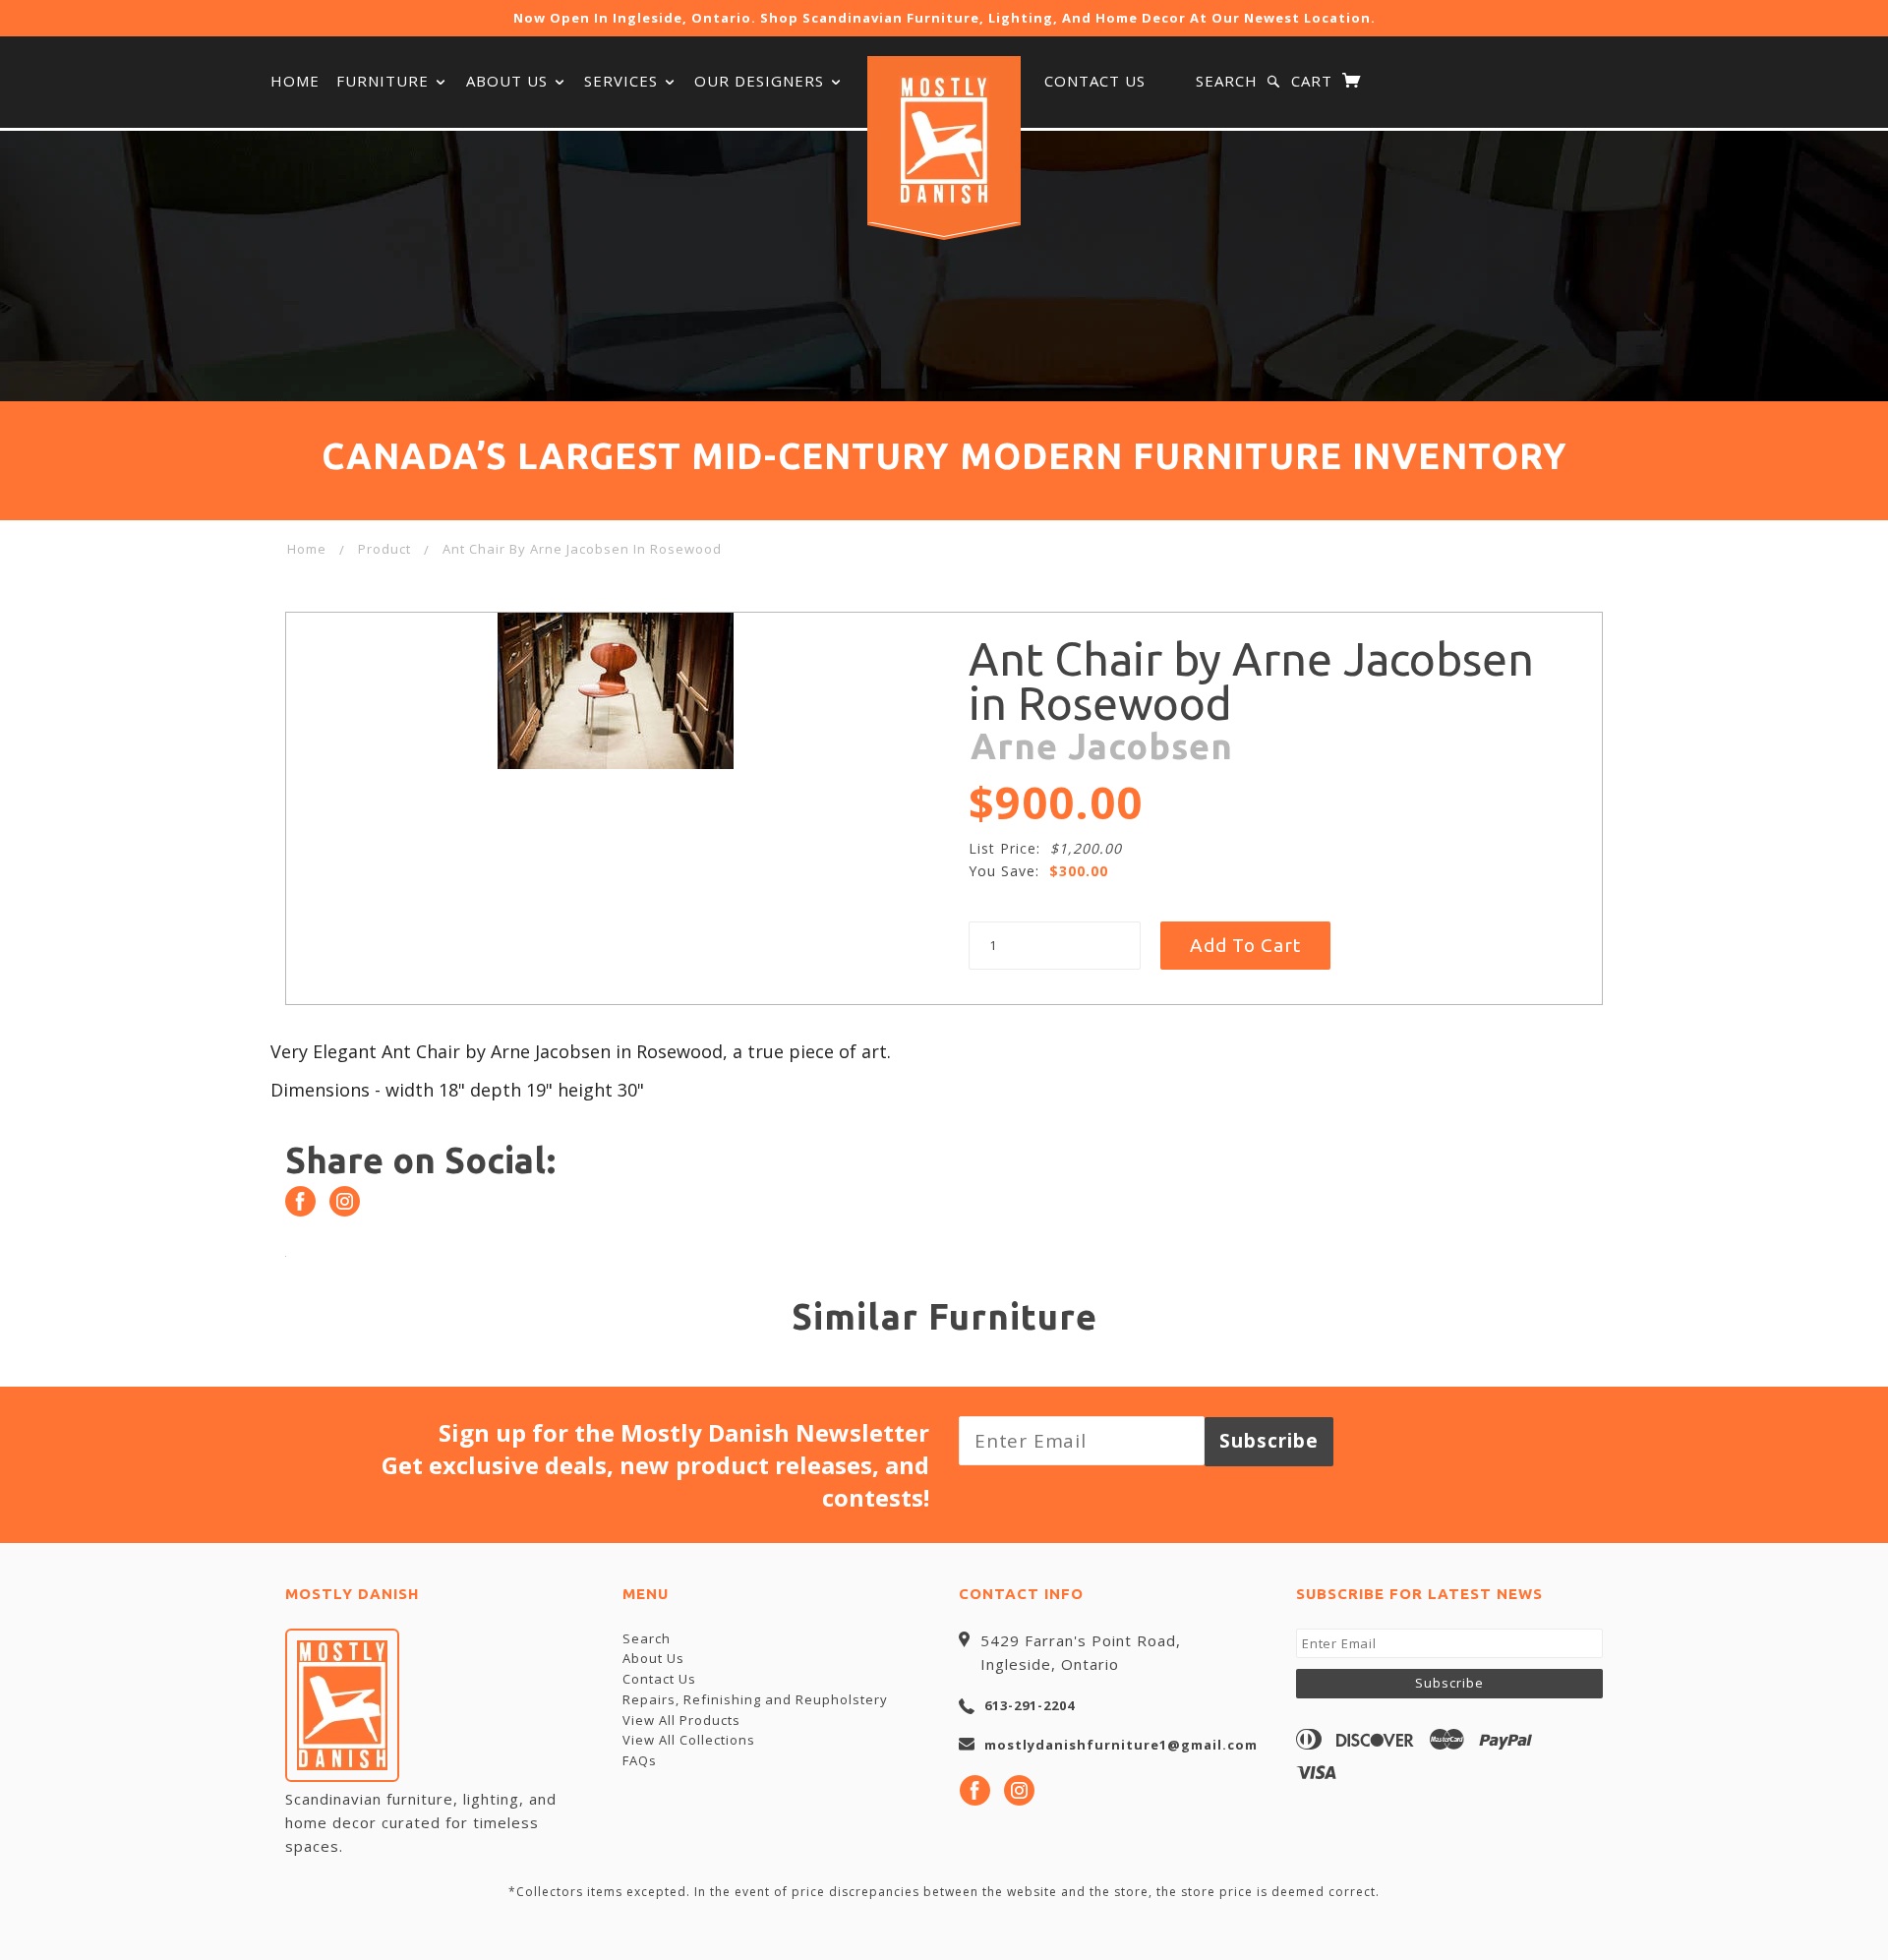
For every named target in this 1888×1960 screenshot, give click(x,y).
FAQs (640, 1760)
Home (295, 81)
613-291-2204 (1030, 1705)
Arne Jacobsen (1102, 746)
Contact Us (1095, 81)
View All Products (681, 1720)
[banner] (944, 141)
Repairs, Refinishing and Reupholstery (755, 1699)
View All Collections (689, 1740)
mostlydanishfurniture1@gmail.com (1121, 1745)
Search (1227, 81)
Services (623, 81)
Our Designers (762, 81)
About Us (509, 81)
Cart (1314, 81)
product (384, 549)
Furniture (385, 81)
